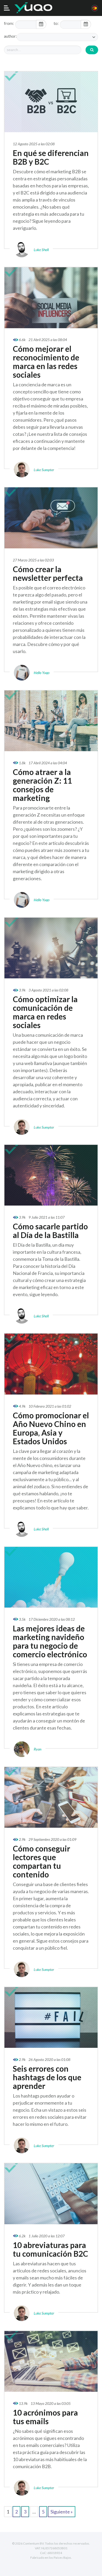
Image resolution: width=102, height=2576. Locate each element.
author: (10, 36)
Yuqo (33, 8)
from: (9, 23)
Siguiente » (62, 2512)
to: (56, 23)
